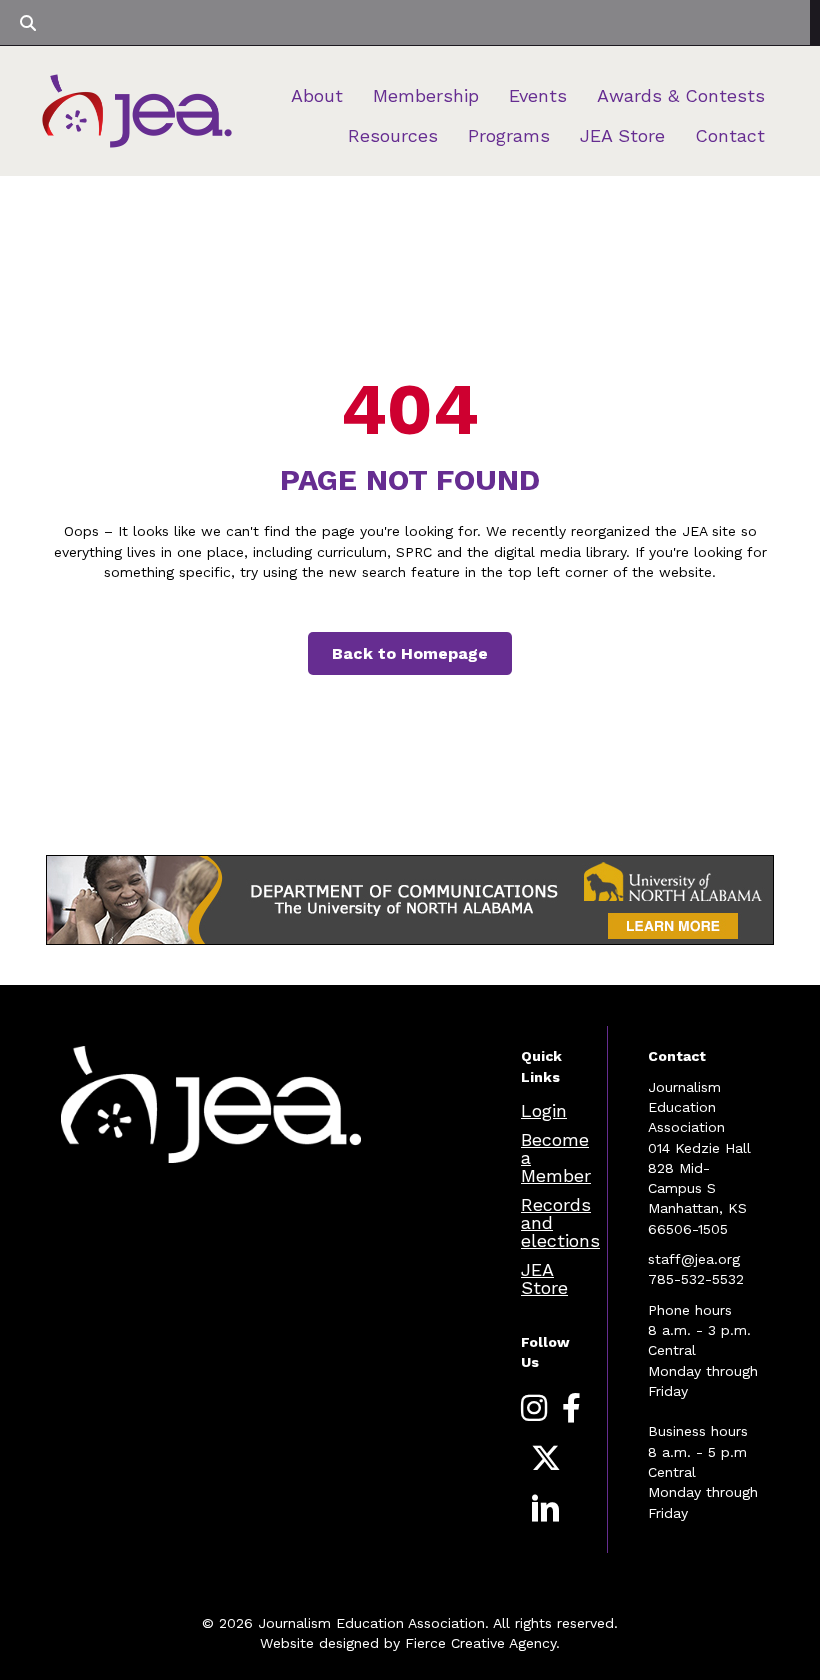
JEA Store (622, 135)
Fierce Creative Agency (480, 1643)
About (317, 95)
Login (544, 1110)
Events (538, 95)
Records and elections (560, 1222)
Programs (509, 135)
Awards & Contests (681, 95)
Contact (730, 135)
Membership (426, 95)
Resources (393, 135)
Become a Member (556, 1157)
